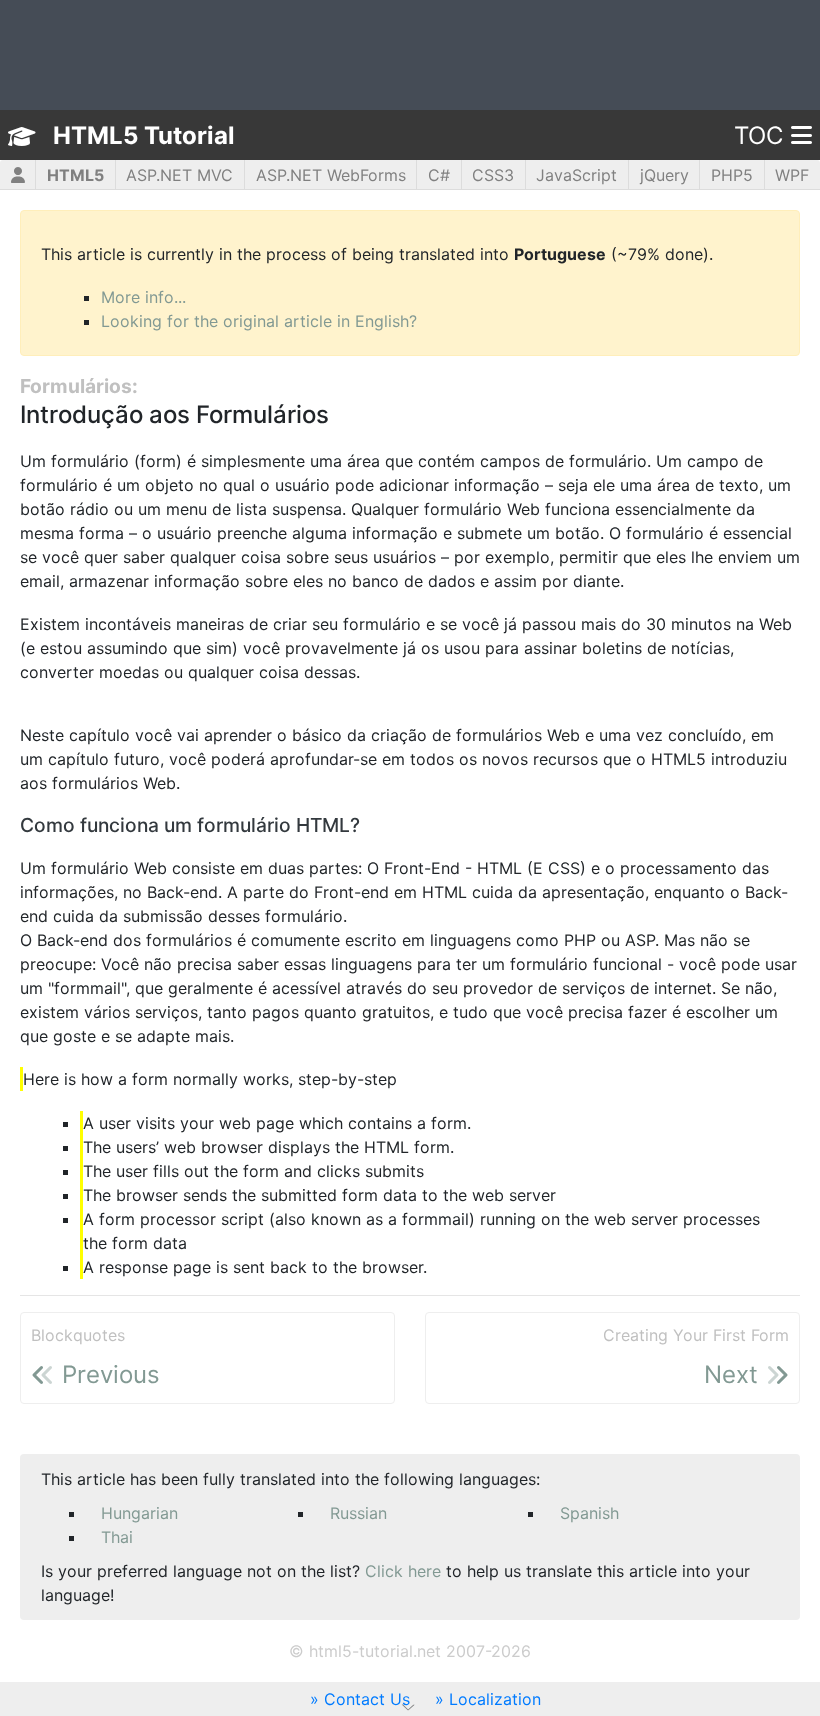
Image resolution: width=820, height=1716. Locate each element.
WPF (792, 175)
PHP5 (732, 175)
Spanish (589, 1513)
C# (439, 175)
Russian (358, 1513)
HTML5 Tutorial (144, 135)
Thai (117, 1537)
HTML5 (75, 175)
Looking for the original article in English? (259, 321)
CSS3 (493, 175)
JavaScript (576, 175)
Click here (403, 1571)
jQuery (664, 175)
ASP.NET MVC (179, 175)
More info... (143, 297)
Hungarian (139, 1513)
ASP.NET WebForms (331, 175)
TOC (758, 135)
